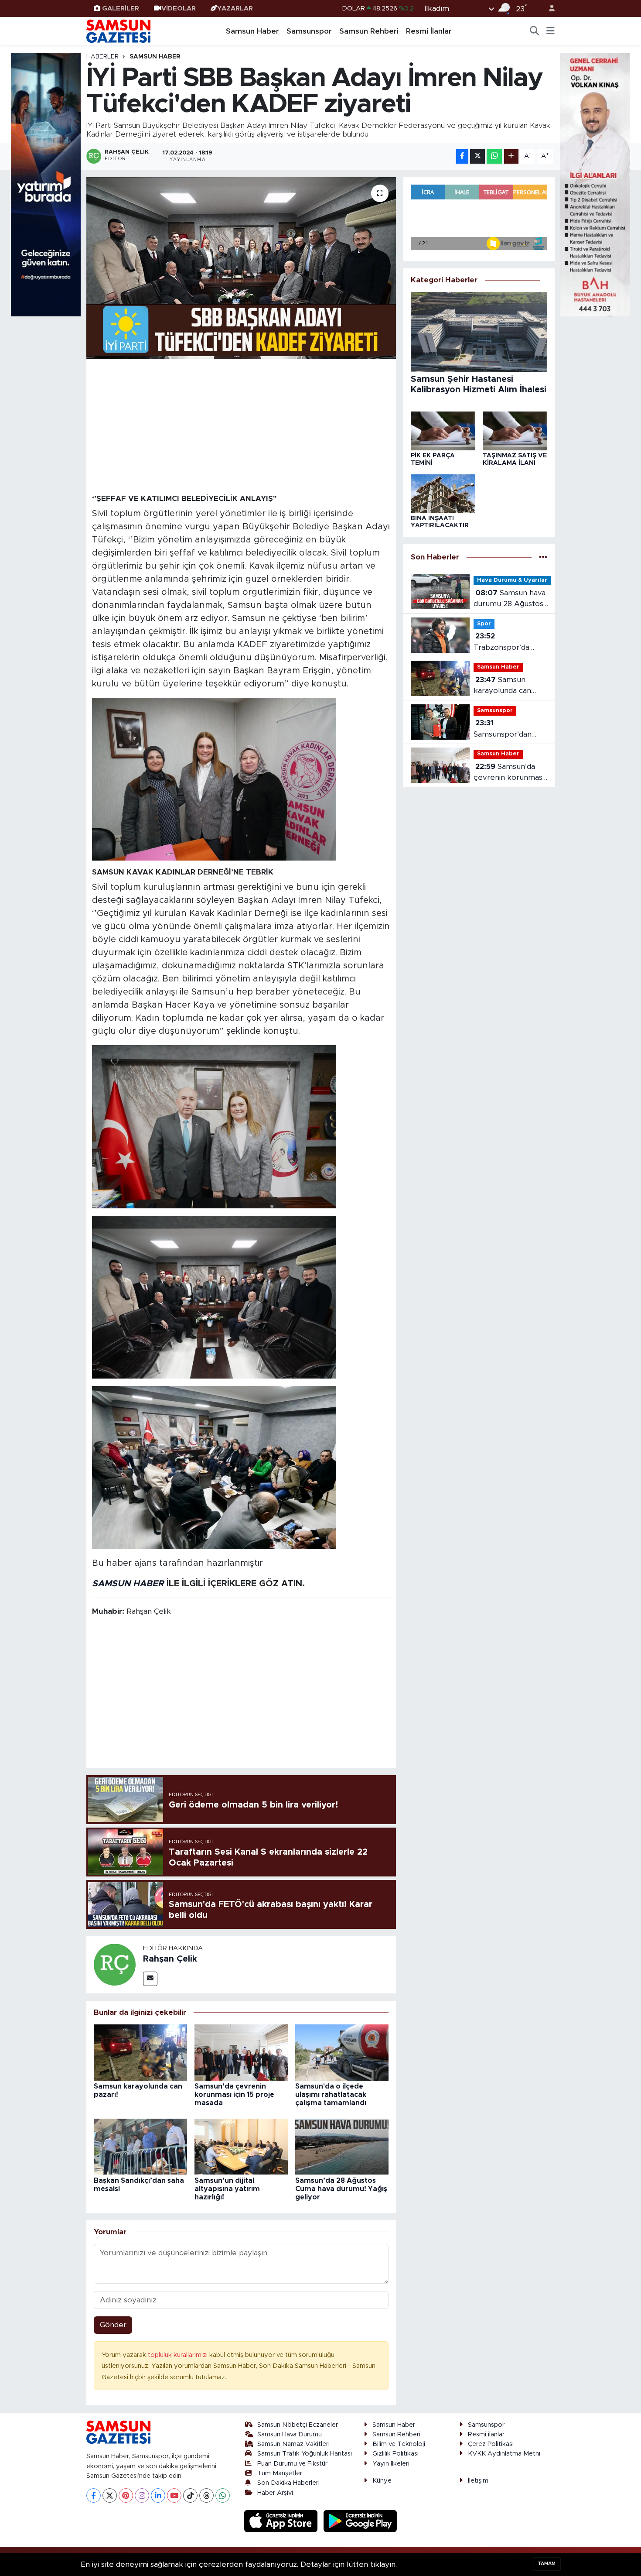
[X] (110, 2495)
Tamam (547, 2564)
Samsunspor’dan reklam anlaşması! (505, 729)
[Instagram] (142, 2495)
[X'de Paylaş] (477, 156)
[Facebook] (94, 2495)
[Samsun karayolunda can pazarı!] (140, 2052)
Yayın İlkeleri (391, 2464)
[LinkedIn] (158, 2495)
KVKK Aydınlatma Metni (504, 2454)
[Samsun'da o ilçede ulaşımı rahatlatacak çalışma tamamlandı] (342, 2052)
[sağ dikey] (595, 184)
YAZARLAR (235, 9)
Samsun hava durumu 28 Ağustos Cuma (510, 599)
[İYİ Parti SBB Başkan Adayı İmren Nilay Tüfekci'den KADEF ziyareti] (241, 268)
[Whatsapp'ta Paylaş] (494, 156)
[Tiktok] (190, 2495)
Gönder (113, 2325)
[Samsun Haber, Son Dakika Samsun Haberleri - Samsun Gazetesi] (119, 31)
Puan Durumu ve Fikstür (292, 2464)
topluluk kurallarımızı (179, 2355)
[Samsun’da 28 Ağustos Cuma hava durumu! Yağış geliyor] (342, 2146)
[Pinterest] (126, 2495)
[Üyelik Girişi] (548, 9)
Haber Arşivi (275, 2493)
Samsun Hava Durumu (290, 2434)
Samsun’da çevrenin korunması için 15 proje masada (234, 2095)
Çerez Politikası (491, 2444)
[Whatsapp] (223, 2495)
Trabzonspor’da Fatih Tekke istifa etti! (504, 643)
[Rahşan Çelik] (115, 1964)
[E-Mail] (150, 1979)
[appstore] (282, 2521)
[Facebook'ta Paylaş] (462, 156)
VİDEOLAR (179, 9)
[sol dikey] (46, 184)
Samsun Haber (252, 31)
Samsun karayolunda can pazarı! (502, 686)
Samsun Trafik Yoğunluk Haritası (305, 2454)
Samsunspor (309, 31)
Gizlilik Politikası (396, 2454)
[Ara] (535, 31)
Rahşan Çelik (170, 1959)
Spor (484, 624)
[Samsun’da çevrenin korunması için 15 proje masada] (241, 2052)
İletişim (478, 2481)
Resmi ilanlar (486, 2434)
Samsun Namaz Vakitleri (293, 2444)
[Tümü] (543, 557)
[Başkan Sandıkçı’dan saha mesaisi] (140, 2146)
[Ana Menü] (551, 31)
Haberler (102, 57)
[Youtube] (174, 2495)
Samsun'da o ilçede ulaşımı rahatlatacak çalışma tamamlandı (331, 2095)
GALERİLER (121, 9)
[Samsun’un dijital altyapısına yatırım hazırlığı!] (241, 2146)
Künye (382, 2481)
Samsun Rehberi (369, 31)
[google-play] (360, 2521)
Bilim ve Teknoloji (399, 2444)
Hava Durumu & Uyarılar (512, 580)
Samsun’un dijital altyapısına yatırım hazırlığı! (227, 2189)
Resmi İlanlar (429, 31)
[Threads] (206, 2495)
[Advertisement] (241, 426)
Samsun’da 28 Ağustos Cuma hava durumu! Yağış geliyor (341, 2189)
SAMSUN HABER (128, 1584)
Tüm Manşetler (280, 2473)
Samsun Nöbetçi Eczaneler (298, 2425)
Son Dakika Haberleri (288, 2483)
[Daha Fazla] (511, 156)
